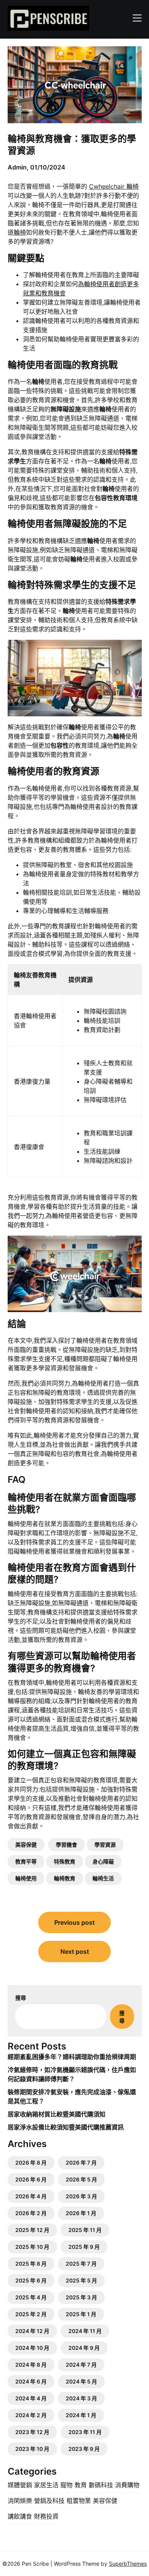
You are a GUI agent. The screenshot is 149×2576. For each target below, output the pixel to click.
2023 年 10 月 (32, 2449)
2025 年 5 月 (81, 2280)
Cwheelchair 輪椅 (114, 186)
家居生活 (46, 2485)
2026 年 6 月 (31, 2179)
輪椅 (20, 232)
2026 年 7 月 (81, 2163)
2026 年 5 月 (81, 2179)
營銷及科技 (49, 2501)
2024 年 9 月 (84, 2348)
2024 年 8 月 (31, 2365)
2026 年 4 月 (31, 2196)
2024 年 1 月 (81, 2415)
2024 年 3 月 (81, 2398)
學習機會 (66, 1845)
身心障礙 (103, 1861)
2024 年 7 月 (81, 2365)
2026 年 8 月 (31, 2163)
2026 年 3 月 (81, 2196)
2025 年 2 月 (31, 2314)
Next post (75, 1952)
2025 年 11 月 (85, 2230)
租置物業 (79, 2501)
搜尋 (21, 1998)
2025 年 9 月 (84, 2247)
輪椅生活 (103, 1878)
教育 (81, 2485)
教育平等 (26, 1861)
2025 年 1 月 (81, 2314)
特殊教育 (65, 1861)
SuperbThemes (128, 2564)
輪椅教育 (65, 1878)
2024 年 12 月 (32, 2331)
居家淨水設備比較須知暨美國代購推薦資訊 (66, 2127)
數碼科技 (101, 2485)
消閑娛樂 (20, 2501)
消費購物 (127, 2485)
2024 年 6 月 (31, 2381)
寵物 (66, 2485)
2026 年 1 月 (81, 2213)
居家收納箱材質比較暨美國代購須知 (57, 2114)
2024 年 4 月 (31, 2398)
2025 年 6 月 (31, 2280)
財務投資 (46, 2516)
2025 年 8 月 (31, 2264)
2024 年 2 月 (31, 2415)
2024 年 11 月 (85, 2331)
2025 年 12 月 (32, 2230)
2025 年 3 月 (81, 2297)
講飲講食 (20, 2516)
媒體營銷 (20, 2485)
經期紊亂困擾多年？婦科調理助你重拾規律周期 (72, 2057)
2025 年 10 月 (32, 2247)
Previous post (74, 1922)
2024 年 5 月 (81, 2381)
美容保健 (26, 1845)
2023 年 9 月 (84, 2449)
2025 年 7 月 (81, 2264)
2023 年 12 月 (32, 2432)
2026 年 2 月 (31, 2213)
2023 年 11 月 (85, 2432)
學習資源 (105, 1845)
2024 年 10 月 (32, 2348)
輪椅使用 (26, 1878)
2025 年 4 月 (31, 2297)
